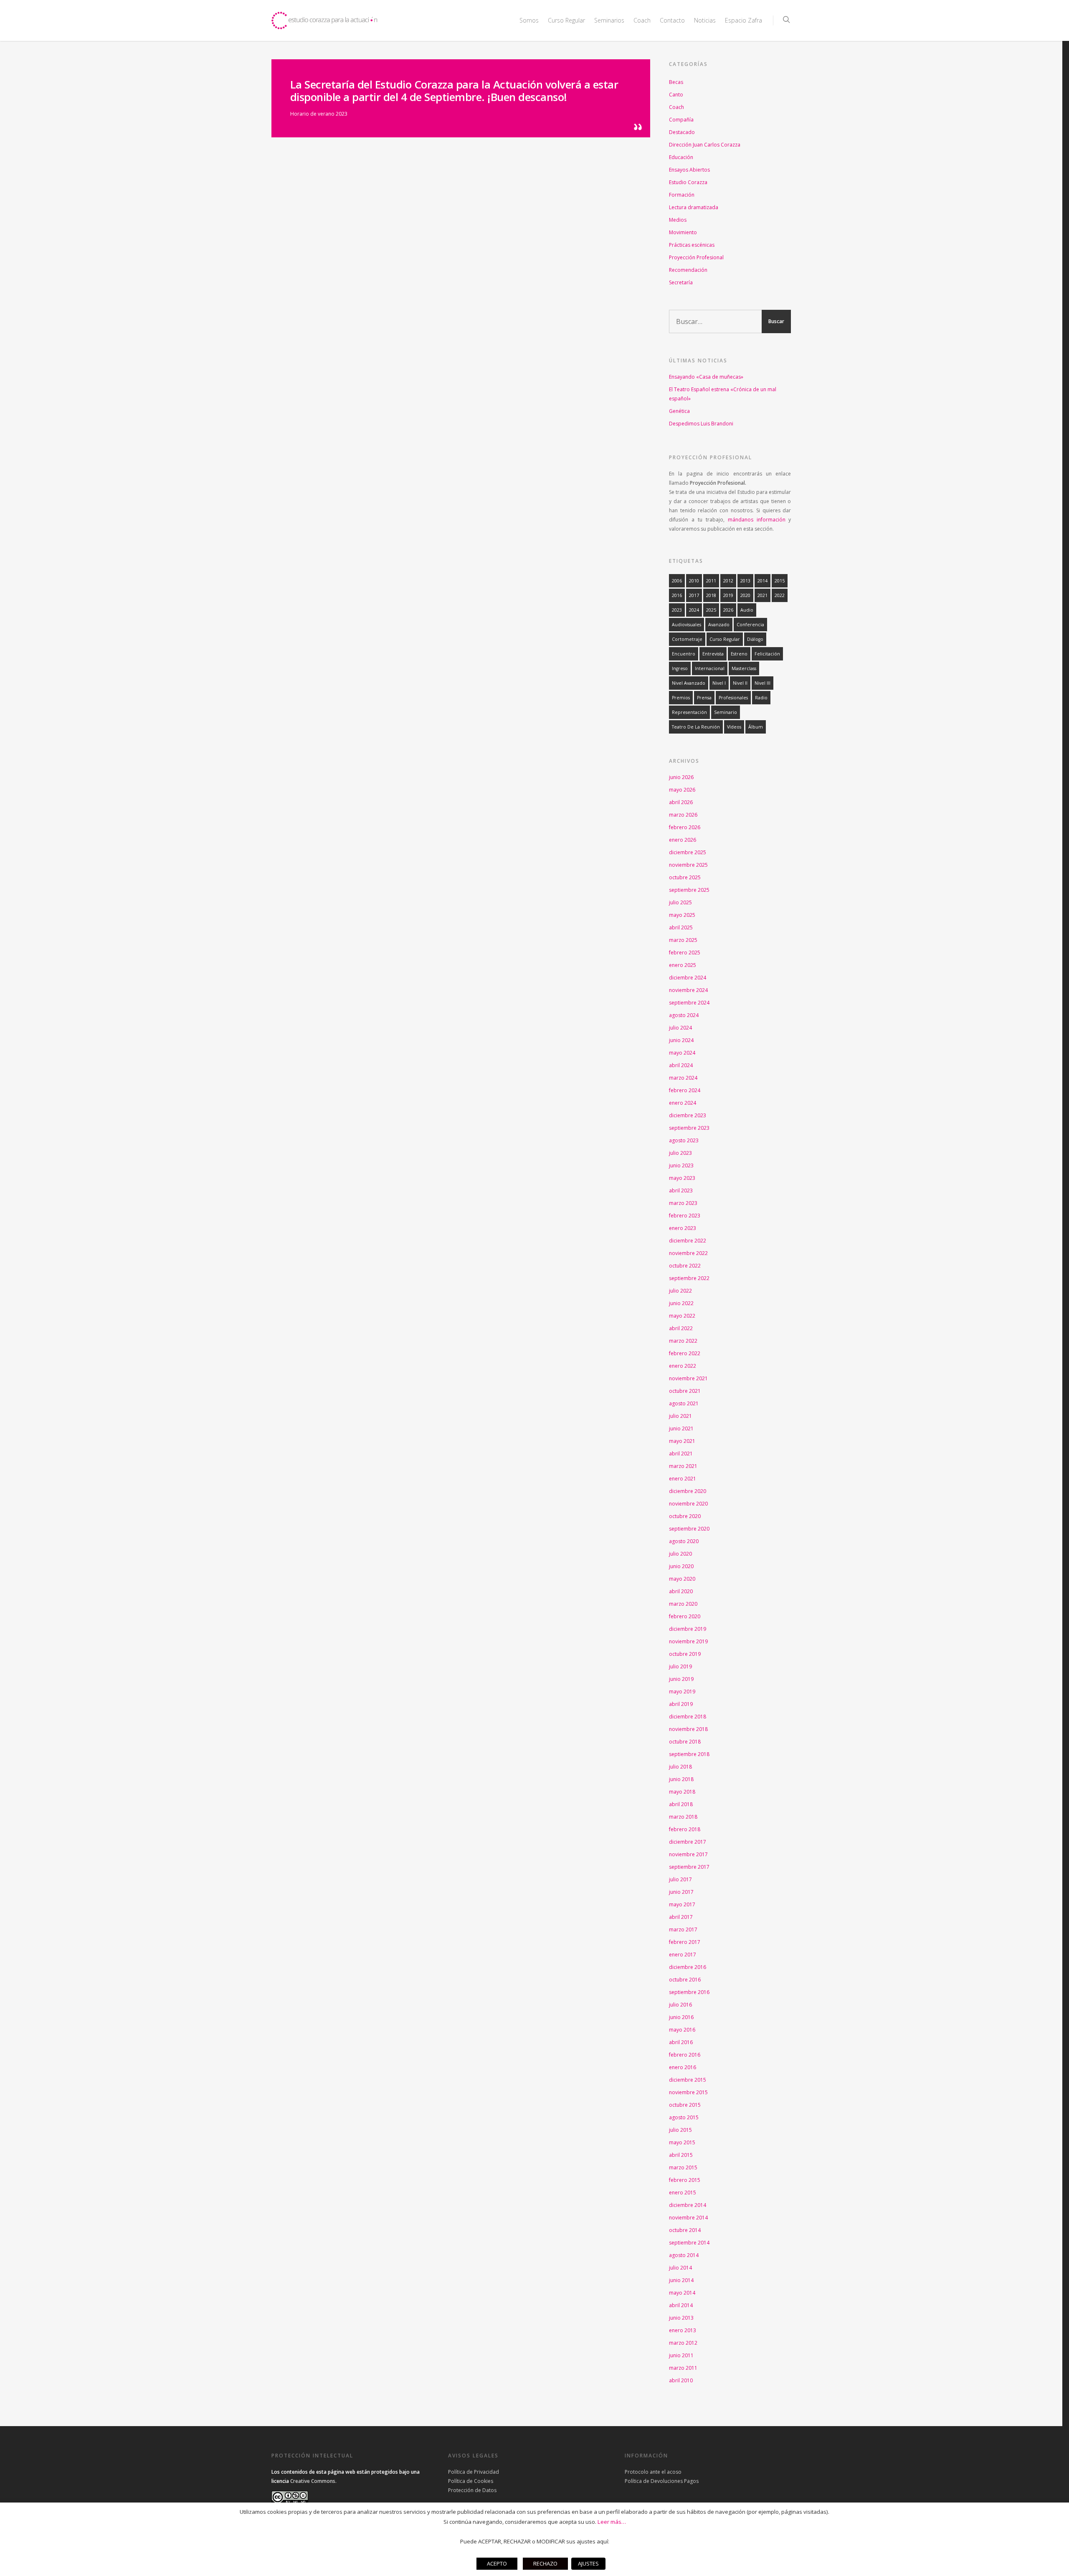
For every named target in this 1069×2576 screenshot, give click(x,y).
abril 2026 (681, 802)
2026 (728, 610)
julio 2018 (680, 1767)
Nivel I (719, 683)
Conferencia (750, 625)
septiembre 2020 (689, 1529)
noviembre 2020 (688, 1504)
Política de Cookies (471, 2481)
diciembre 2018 (688, 1717)
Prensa (704, 698)
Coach (642, 20)
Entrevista (713, 654)
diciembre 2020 (688, 1491)
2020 (745, 595)
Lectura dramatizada (694, 207)
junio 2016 (681, 2017)
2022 (780, 595)
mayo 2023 (682, 1178)
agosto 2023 (684, 1140)
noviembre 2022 (688, 1253)
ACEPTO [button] (497, 2563)
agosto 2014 (684, 2255)
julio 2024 (680, 1028)
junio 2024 (681, 1040)
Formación (682, 195)
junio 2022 (681, 1303)
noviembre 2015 (688, 2092)
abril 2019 (681, 1704)
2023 (677, 610)
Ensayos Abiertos (689, 170)
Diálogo (755, 639)
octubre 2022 (685, 1266)
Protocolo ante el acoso (653, 2472)
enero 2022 (683, 1366)
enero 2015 (683, 2193)
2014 (762, 581)
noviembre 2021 (688, 1378)
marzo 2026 (683, 815)
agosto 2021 (684, 1403)
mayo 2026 (682, 790)
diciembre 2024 (688, 978)
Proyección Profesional (696, 257)
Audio (747, 610)
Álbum (756, 727)
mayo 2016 (682, 2030)
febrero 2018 (685, 1829)
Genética (679, 411)
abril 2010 (681, 2380)
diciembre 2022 (688, 1241)
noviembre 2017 (688, 1854)
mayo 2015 (682, 2142)
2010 (694, 581)
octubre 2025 (685, 877)
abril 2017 (681, 1917)
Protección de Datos (472, 2490)
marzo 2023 (683, 1203)
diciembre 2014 (688, 2205)
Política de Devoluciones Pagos (662, 2481)
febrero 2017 (685, 1942)
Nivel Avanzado (689, 683)
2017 (694, 595)
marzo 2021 (683, 1466)
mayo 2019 (682, 1692)
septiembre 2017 (689, 1867)
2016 (677, 595)
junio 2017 (681, 1892)
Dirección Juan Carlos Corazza (705, 145)
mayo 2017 (682, 1904)
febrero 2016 (685, 2055)
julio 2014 (680, 2268)
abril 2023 (681, 1191)
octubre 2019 (685, 1654)
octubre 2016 (685, 1980)
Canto (676, 95)
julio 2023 (680, 1153)
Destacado (682, 132)
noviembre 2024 (688, 990)
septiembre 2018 (689, 1754)
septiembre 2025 (689, 890)
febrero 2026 (685, 827)
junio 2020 (681, 1566)
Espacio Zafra (743, 20)
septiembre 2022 (689, 1278)
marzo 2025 (683, 940)
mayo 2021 (682, 1441)
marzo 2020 (683, 1604)
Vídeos (734, 727)
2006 (677, 581)
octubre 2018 (685, 1742)
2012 (728, 581)
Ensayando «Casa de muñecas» (706, 377)
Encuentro (684, 654)
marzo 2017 (683, 1929)
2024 (694, 610)
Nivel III (762, 683)
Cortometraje (687, 639)
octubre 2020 (685, 1516)
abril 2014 (681, 2305)
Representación (689, 712)
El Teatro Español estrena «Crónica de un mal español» (723, 394)
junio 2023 (681, 1165)
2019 (728, 595)
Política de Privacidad (474, 2472)
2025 (711, 610)
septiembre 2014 (689, 2243)
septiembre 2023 (689, 1128)
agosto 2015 (684, 2117)
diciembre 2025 (688, 852)
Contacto (672, 20)
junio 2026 (681, 777)
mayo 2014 (682, 2293)
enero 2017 (683, 1955)
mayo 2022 (682, 1316)
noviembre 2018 (688, 1729)
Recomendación (688, 270)
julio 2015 (680, 2130)
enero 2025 (683, 965)
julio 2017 (680, 1879)
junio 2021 (681, 1428)
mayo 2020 (682, 1579)
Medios (678, 220)
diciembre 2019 (688, 1629)
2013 (745, 581)
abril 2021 (681, 1454)
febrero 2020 (685, 1616)
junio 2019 (681, 1679)
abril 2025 (681, 927)
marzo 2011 (683, 2368)
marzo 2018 (683, 1817)
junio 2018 (681, 1779)
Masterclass (744, 668)
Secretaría (681, 282)
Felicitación (767, 654)
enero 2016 (683, 2067)
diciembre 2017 (688, 1842)
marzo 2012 (683, 2343)
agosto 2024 (684, 1015)
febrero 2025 (685, 953)
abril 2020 (681, 1591)
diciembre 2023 (688, 1115)
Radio (761, 698)
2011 (711, 581)
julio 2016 (680, 2005)
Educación (681, 157)
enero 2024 (683, 1103)
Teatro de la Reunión (696, 727)
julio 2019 (680, 1666)
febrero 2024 (685, 1090)
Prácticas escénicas (692, 245)
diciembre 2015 (688, 2080)
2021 (762, 595)
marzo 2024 (683, 1078)
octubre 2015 (685, 2105)
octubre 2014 (685, 2230)
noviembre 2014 (688, 2218)
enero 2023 (683, 1228)
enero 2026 (683, 840)
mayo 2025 (682, 915)
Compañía (681, 120)
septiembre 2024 (689, 1003)
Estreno (739, 654)
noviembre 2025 (688, 865)
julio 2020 (680, 1554)
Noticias (705, 20)
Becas (676, 82)
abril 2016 (681, 2042)
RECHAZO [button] (545, 2563)
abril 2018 (681, 1804)
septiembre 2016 (689, 1992)
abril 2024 (681, 1065)
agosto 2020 (684, 1541)
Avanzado (719, 625)
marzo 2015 (683, 2167)
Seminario (726, 712)
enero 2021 (683, 1479)
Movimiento (683, 232)
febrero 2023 (685, 1216)
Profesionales (733, 698)
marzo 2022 (683, 1341)
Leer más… (612, 2522)
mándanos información (757, 520)
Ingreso (680, 668)
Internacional (710, 668)
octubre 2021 (685, 1391)
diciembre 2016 (688, 1967)
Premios (681, 698)
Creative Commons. (313, 2481)
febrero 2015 (685, 2180)
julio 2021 (680, 1416)
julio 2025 (680, 902)
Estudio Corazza (688, 182)
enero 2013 (683, 2330)
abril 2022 (681, 1328)
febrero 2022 (685, 1353)
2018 (711, 595)
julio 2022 (680, 1291)
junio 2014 (681, 2280)
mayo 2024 (682, 1053)
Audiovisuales (686, 625)
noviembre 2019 (688, 1641)
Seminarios (609, 20)
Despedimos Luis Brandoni (701, 424)
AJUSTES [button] (588, 2563)
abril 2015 (681, 2155)
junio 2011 (681, 2355)
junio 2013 (681, 2318)
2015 (780, 581)
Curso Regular (725, 639)
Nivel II (740, 683)
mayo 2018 (682, 1792)
